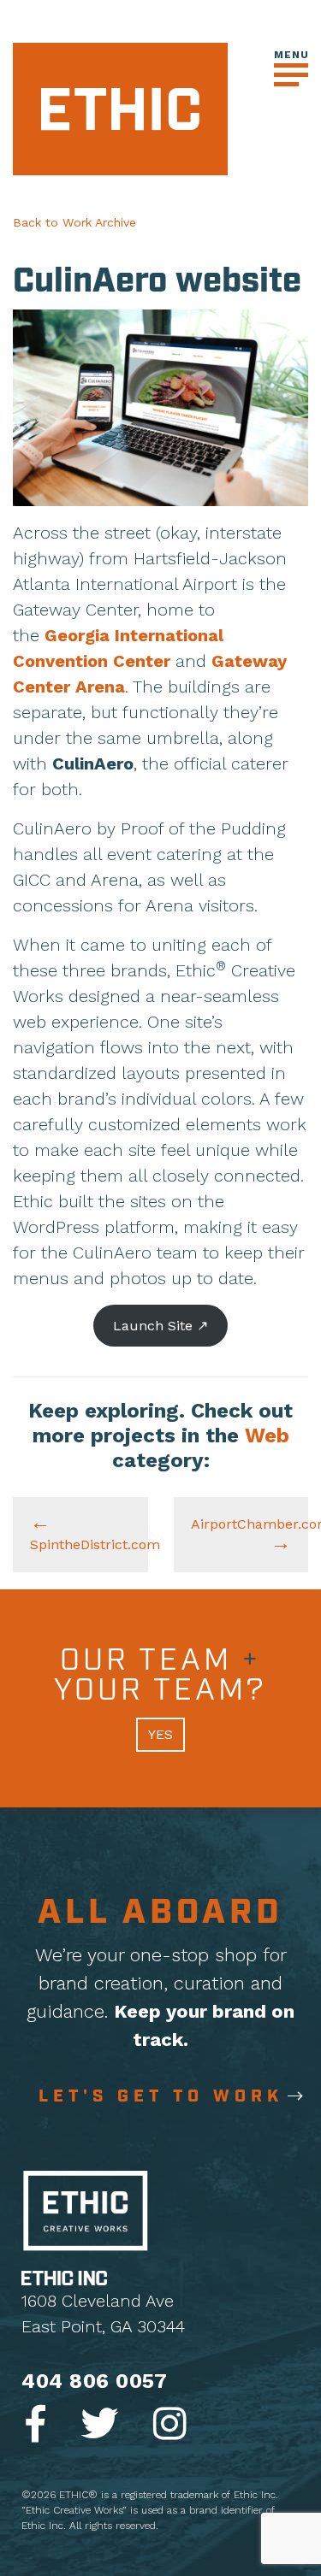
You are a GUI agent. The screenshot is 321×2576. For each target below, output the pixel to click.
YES (160, 1734)
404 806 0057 (94, 2381)
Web (267, 1435)
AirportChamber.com (250, 1524)
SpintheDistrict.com (89, 1544)
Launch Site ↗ (160, 1326)
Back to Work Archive (74, 222)
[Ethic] (120, 108)
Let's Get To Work (161, 2096)
